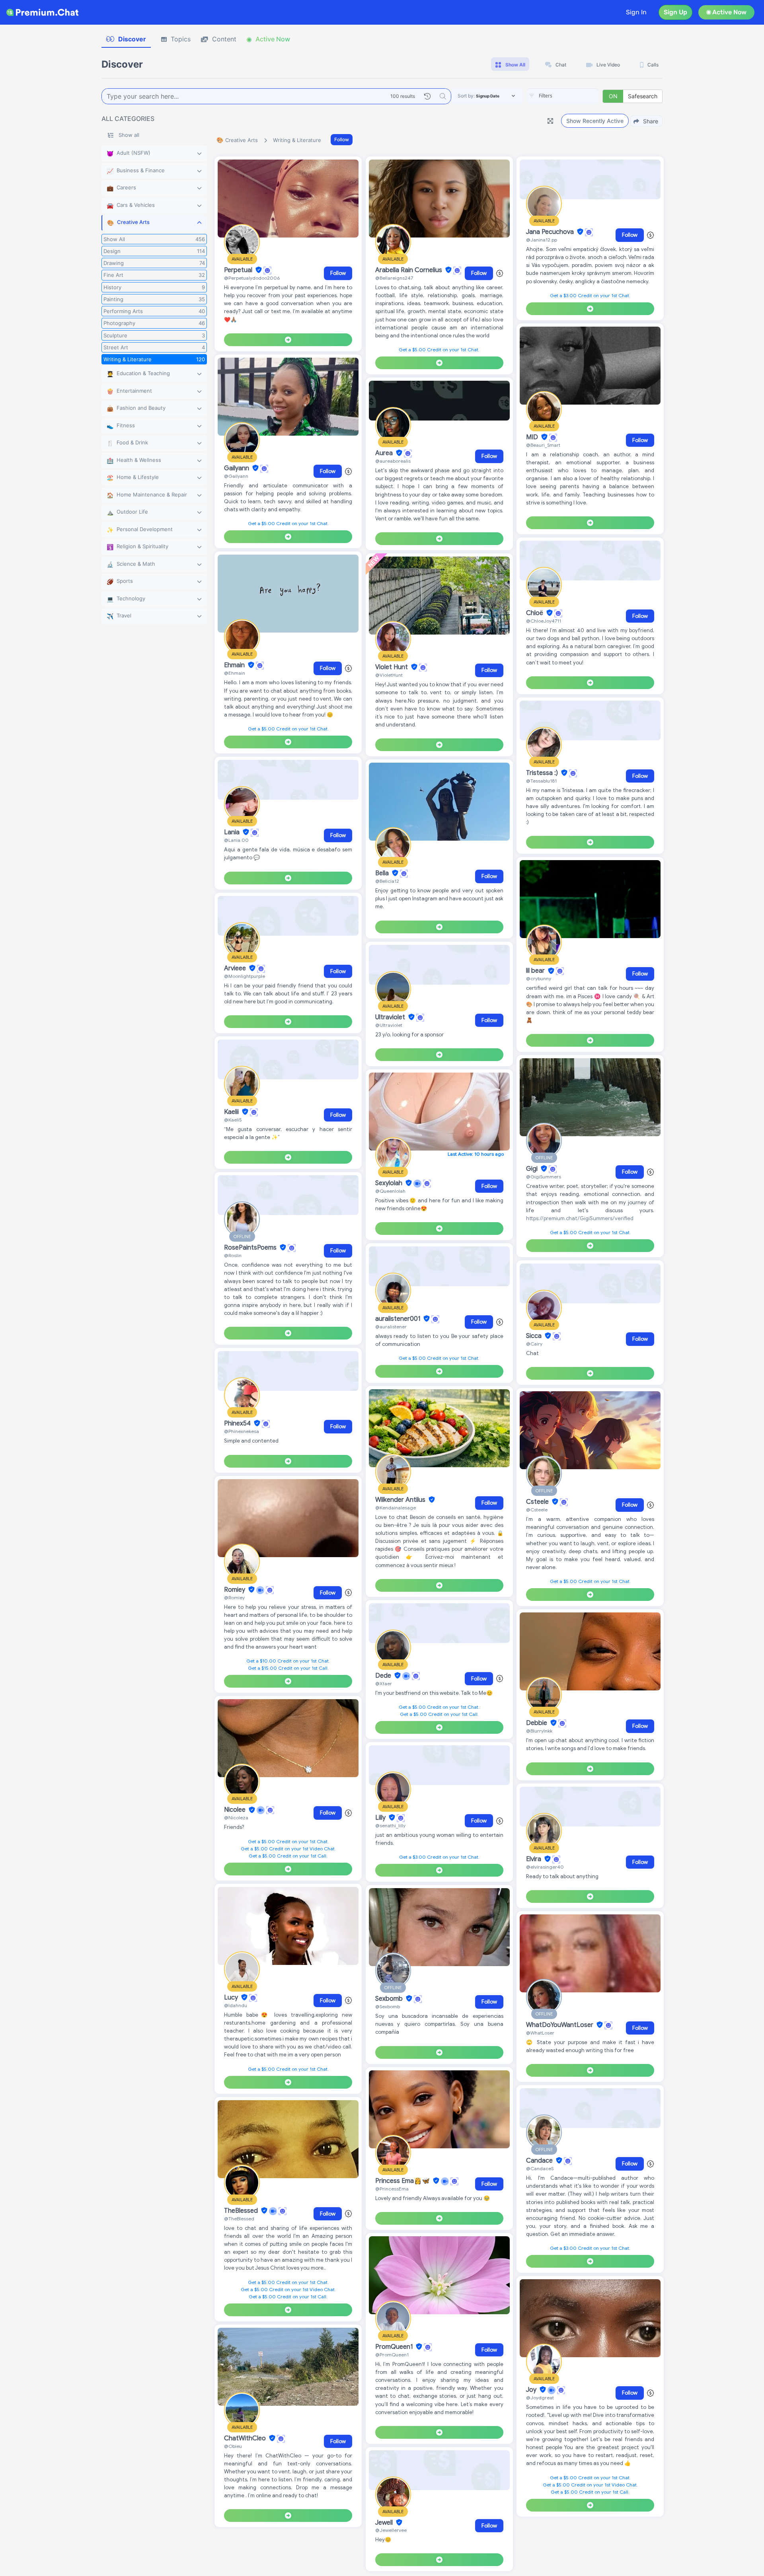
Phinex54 (238, 1423)
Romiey (235, 1590)
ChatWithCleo (246, 2438)
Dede (384, 1676)
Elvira (534, 1859)
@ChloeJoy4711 (544, 621)
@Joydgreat (540, 2398)
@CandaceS (540, 2168)
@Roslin (233, 1255)
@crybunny (539, 978)
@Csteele (537, 1510)
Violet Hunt (392, 667)
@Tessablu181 (541, 781)
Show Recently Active (595, 121)
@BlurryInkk (539, 1731)
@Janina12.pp (542, 240)
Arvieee (236, 968)
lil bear (536, 971)
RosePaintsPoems (251, 1248)
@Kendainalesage (396, 1508)
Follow (342, 139)
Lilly (381, 1818)
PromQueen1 (395, 2347)
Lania (233, 832)
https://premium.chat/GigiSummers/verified (580, 1218)
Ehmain (235, 665)
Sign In (636, 12)
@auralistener (391, 1327)
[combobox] (563, 96)
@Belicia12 (387, 881)
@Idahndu (236, 2005)
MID (533, 437)
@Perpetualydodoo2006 (252, 278)
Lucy (232, 1998)
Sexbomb (390, 1999)
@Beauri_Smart (543, 445)
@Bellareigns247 (394, 278)
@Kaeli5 (233, 1120)
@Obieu (233, 2446)
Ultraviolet (391, 1017)
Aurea (385, 453)
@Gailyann (236, 476)
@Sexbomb (388, 2006)
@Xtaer (384, 1683)
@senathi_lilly (390, 1825)
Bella (383, 873)
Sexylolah (390, 1183)
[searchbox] (575, 96)
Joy (532, 2390)
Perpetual (239, 270)
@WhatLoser (540, 2033)
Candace (540, 2161)
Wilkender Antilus (401, 1500)
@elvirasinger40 (545, 1867)
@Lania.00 (236, 840)
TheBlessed (242, 2211)
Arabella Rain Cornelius (409, 270)
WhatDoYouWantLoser (560, 2025)
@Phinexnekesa (242, 1431)
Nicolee (236, 1810)
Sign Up (675, 12)
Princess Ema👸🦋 (403, 2181)
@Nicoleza (236, 1818)
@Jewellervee (391, 2530)
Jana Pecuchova (551, 232)
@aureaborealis (393, 461)
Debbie (537, 1723)
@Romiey (234, 1598)
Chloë (535, 613)
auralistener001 (399, 1319)
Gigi (533, 1169)
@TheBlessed (239, 2219)
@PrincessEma (392, 2189)
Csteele (538, 1502)
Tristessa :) (543, 773)
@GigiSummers (544, 1177)
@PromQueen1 (392, 2355)
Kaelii (232, 1112)
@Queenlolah (390, 1191)
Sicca (535, 1336)
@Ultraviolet (389, 1025)
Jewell (385, 2523)
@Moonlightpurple (245, 976)
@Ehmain (235, 673)
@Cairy (534, 1344)
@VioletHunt (389, 675)
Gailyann (237, 468)
